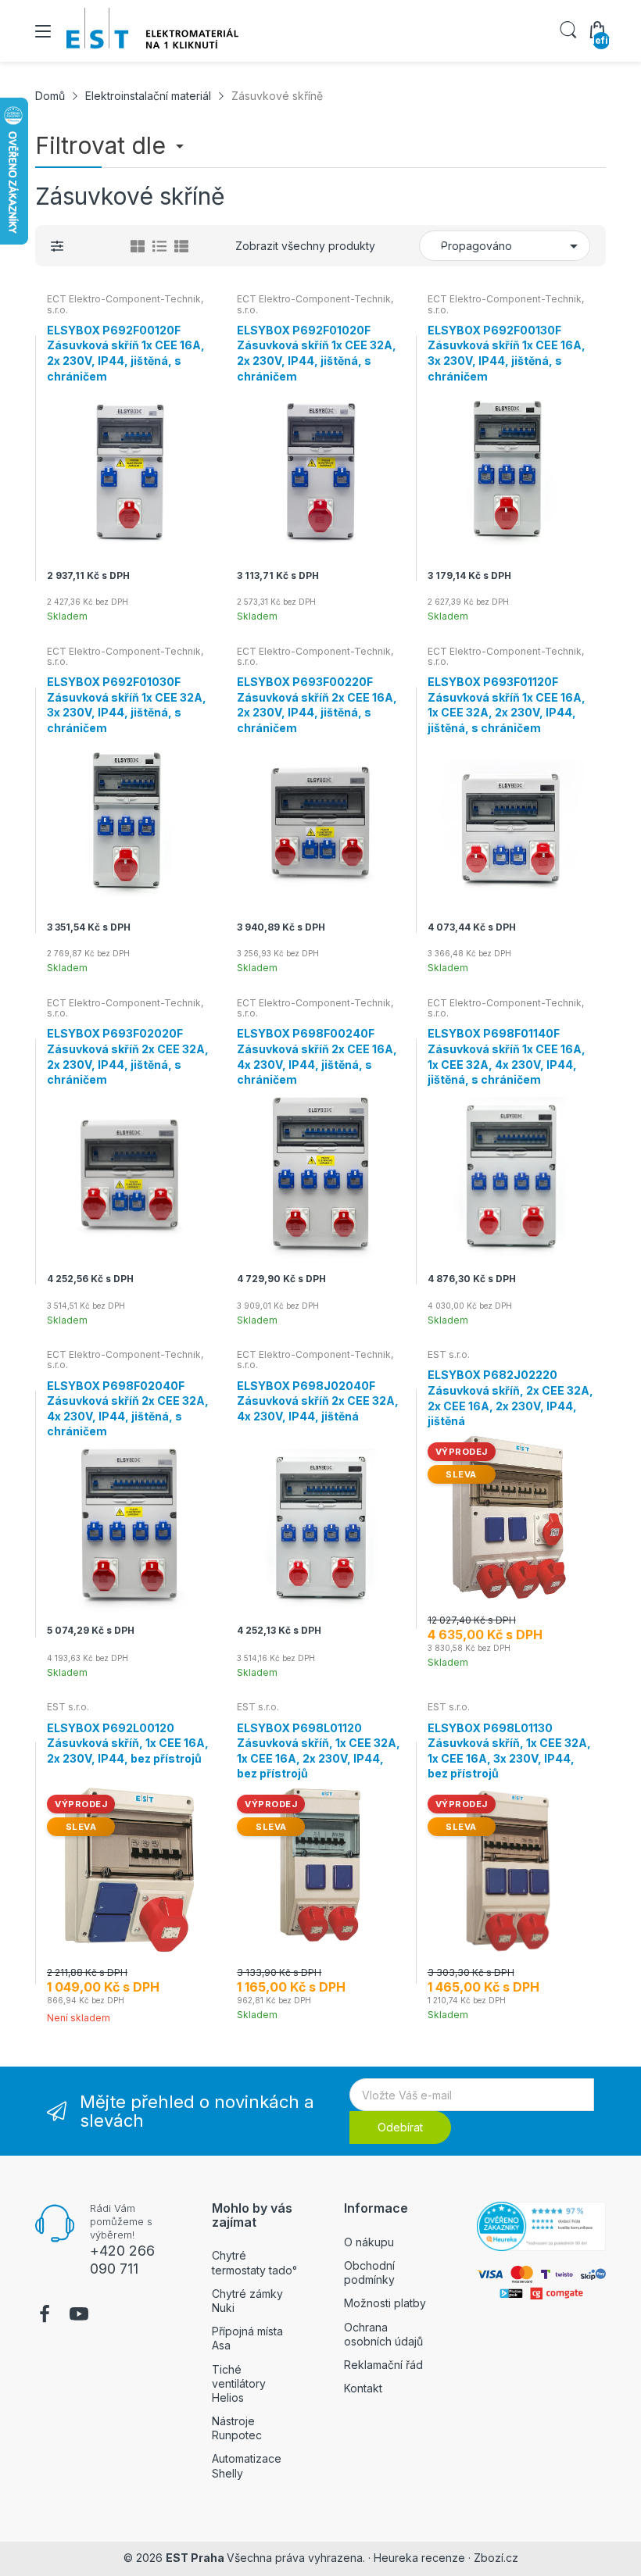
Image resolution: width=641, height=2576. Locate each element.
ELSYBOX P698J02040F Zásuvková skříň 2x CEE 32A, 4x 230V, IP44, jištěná (318, 1401)
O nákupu (369, 2242)
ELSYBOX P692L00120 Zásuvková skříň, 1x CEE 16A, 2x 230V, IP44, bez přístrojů (128, 1743)
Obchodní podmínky (369, 2272)
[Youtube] (79, 2316)
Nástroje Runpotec (237, 2428)
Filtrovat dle (104, 145)
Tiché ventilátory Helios (239, 2383)
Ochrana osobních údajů (383, 2334)
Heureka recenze (419, 2558)
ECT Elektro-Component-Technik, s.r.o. (125, 304)
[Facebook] (45, 2316)
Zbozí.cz (496, 2558)
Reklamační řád (383, 2365)
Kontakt (363, 2388)
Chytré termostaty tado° (254, 2262)
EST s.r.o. (449, 1354)
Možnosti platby (385, 2303)
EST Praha (195, 2558)
